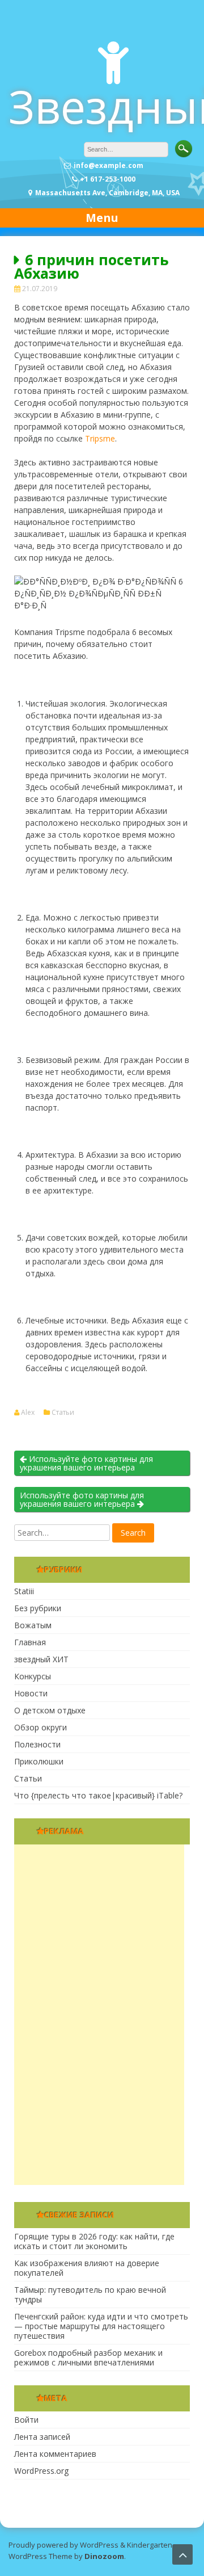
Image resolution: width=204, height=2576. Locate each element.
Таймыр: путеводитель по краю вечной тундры (90, 2295)
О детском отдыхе (50, 1710)
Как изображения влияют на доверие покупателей (87, 2268)
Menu (102, 218)
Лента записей (42, 2437)
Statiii (24, 1591)
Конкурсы (33, 1676)
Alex (28, 1413)
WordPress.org (41, 2471)
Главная (30, 1642)
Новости (31, 1693)
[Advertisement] (99, 2015)
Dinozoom (104, 2556)
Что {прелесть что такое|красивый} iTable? (98, 1795)
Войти (26, 2420)
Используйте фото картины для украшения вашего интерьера (86, 1463)
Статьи (63, 1413)
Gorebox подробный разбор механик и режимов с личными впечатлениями (88, 2358)
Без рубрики (38, 1608)
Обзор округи (41, 1727)
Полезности (37, 1744)
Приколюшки (39, 1761)
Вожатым (33, 1625)
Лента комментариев (55, 2454)
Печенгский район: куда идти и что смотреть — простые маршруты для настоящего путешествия (101, 2326)
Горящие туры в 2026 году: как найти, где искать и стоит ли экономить (94, 2241)
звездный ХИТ (41, 1659)
